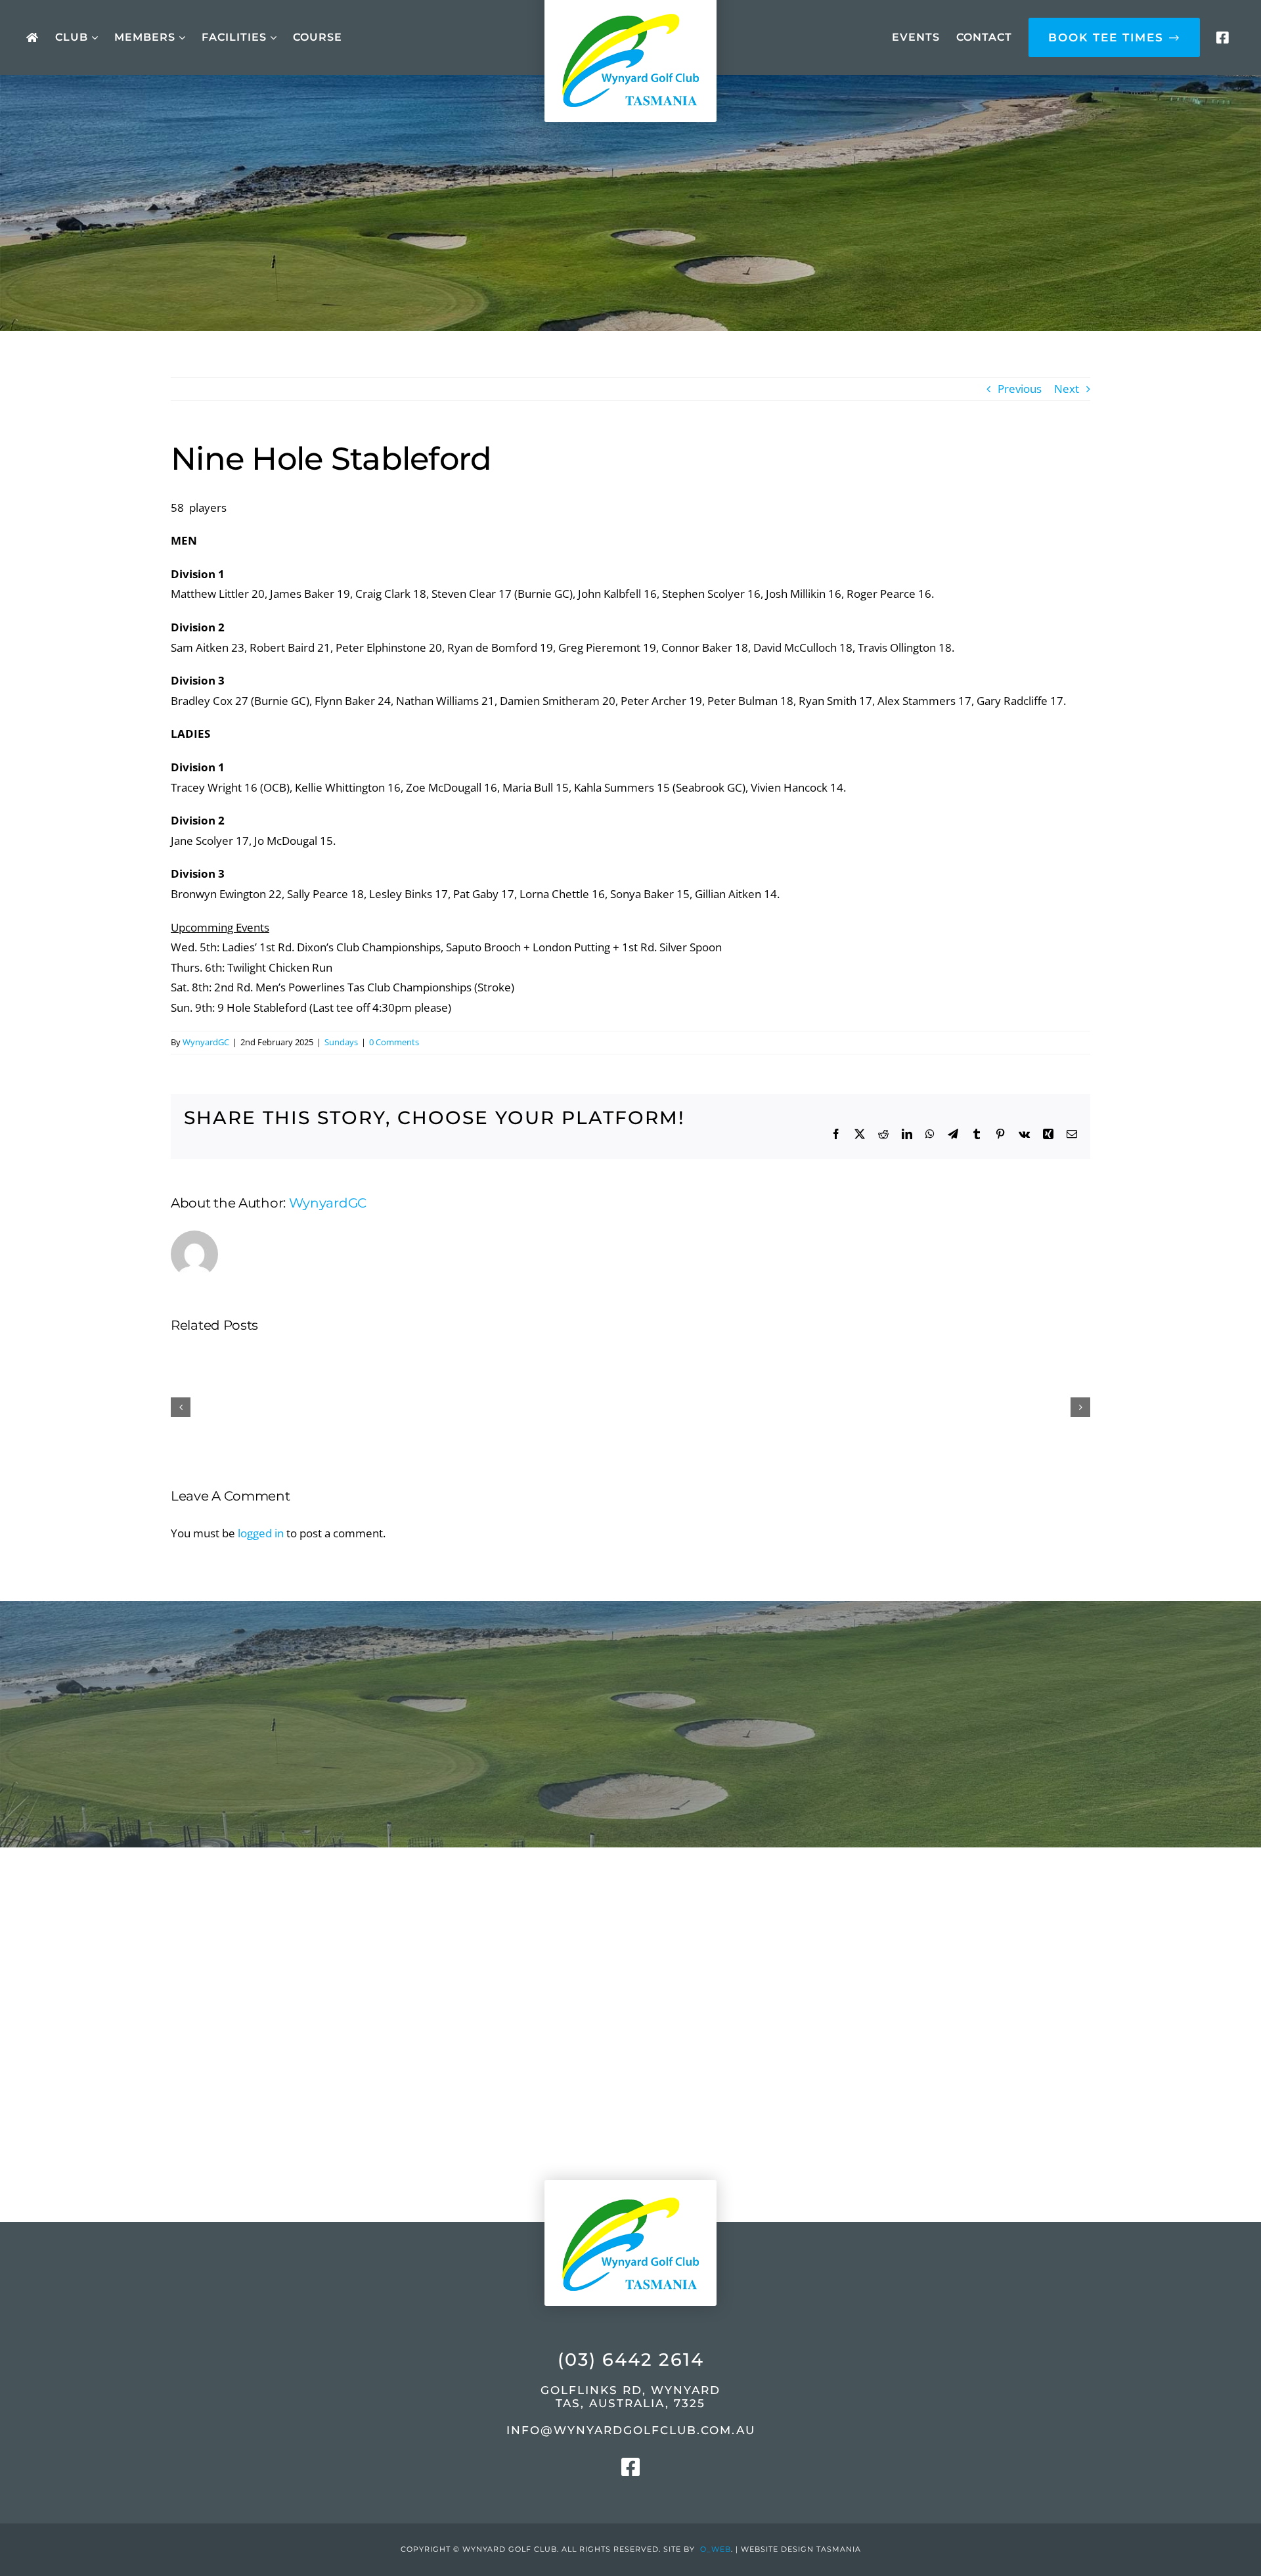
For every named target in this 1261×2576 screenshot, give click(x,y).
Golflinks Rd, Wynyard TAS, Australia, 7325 (630, 2397)
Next (1067, 389)
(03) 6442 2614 (631, 2360)
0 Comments (394, 1042)
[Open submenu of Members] (180, 38)
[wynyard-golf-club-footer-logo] (630, 2168)
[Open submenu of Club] (93, 38)
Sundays (341, 1042)
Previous (1020, 389)
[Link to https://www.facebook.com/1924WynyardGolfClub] (1222, 38)
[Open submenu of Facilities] (272, 38)
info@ (631, 2430)
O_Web (716, 2549)
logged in (261, 1533)
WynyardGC (206, 1042)
